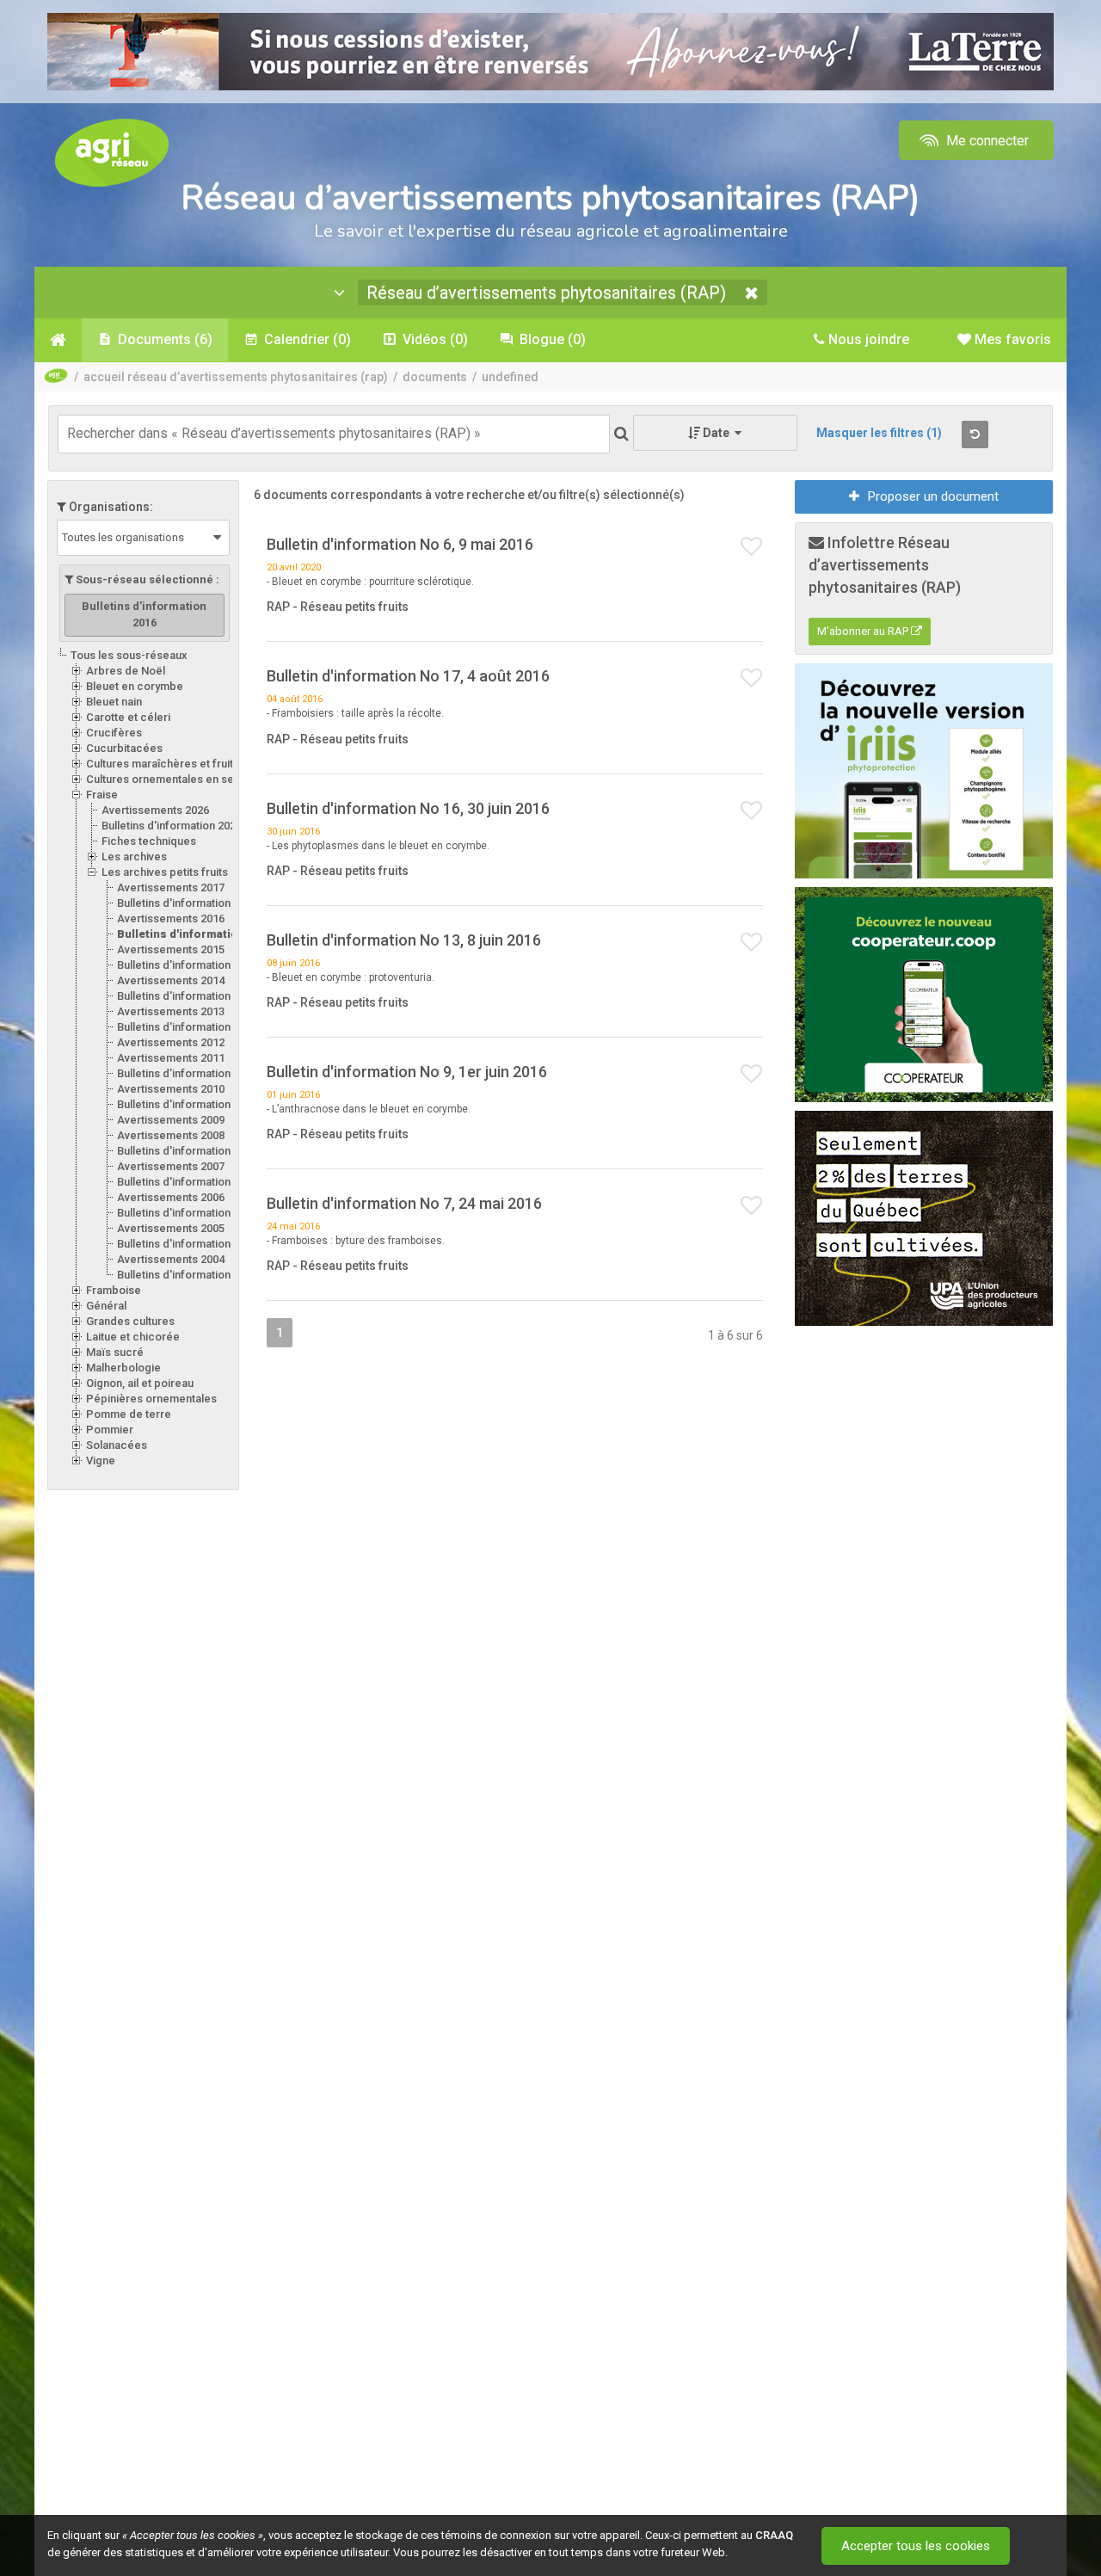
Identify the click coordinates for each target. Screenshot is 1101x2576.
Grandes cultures (130, 1321)
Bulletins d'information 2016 (196, 934)
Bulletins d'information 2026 (172, 826)
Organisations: (110, 507)
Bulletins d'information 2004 (187, 1275)
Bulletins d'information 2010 (187, 1104)
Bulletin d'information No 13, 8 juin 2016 (404, 940)
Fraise (102, 795)
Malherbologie (123, 1368)
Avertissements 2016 (171, 918)
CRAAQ (774, 2535)
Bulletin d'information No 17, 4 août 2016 (408, 676)
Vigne (101, 1461)
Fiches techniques (149, 841)
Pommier (110, 1430)
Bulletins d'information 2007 (187, 1182)
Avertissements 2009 (171, 1120)
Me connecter (986, 141)
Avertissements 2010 (171, 1089)
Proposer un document (933, 496)
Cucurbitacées (124, 748)
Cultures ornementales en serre (168, 779)
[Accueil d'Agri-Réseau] (112, 152)
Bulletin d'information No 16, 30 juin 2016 (408, 808)
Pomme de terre (129, 1414)
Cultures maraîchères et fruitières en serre (196, 764)
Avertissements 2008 (171, 1135)
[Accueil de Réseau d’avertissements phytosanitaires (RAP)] (58, 340)
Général (106, 1306)
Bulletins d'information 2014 (187, 996)
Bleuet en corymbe (135, 686)
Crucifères (114, 733)
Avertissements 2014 (171, 980)
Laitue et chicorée (133, 1337)
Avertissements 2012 (171, 1042)
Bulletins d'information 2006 (187, 1213)
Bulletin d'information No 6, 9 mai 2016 (400, 544)
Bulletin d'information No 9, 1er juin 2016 (407, 1072)
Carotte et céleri (128, 717)
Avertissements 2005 (171, 1228)
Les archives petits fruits (165, 872)
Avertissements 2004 (171, 1259)
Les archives (134, 857)
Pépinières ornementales (151, 1399)
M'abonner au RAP (864, 631)
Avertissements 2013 (171, 1011)
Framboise (114, 1290)
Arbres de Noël (126, 671)
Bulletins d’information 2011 (187, 1073)
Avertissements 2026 (155, 810)
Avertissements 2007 (171, 1166)
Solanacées (117, 1445)
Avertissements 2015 (171, 949)
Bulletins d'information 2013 (187, 1027)
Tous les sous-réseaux (129, 655)
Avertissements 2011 (171, 1058)
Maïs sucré (115, 1352)
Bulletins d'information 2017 (187, 903)
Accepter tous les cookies (916, 2546)
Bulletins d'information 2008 (187, 1151)
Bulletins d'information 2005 (187, 1244)
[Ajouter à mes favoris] (752, 547)
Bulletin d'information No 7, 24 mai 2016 (404, 1203)
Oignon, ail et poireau (140, 1383)
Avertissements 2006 (171, 1197)
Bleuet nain (114, 702)
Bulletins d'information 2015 (187, 965)
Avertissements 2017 (171, 887)
